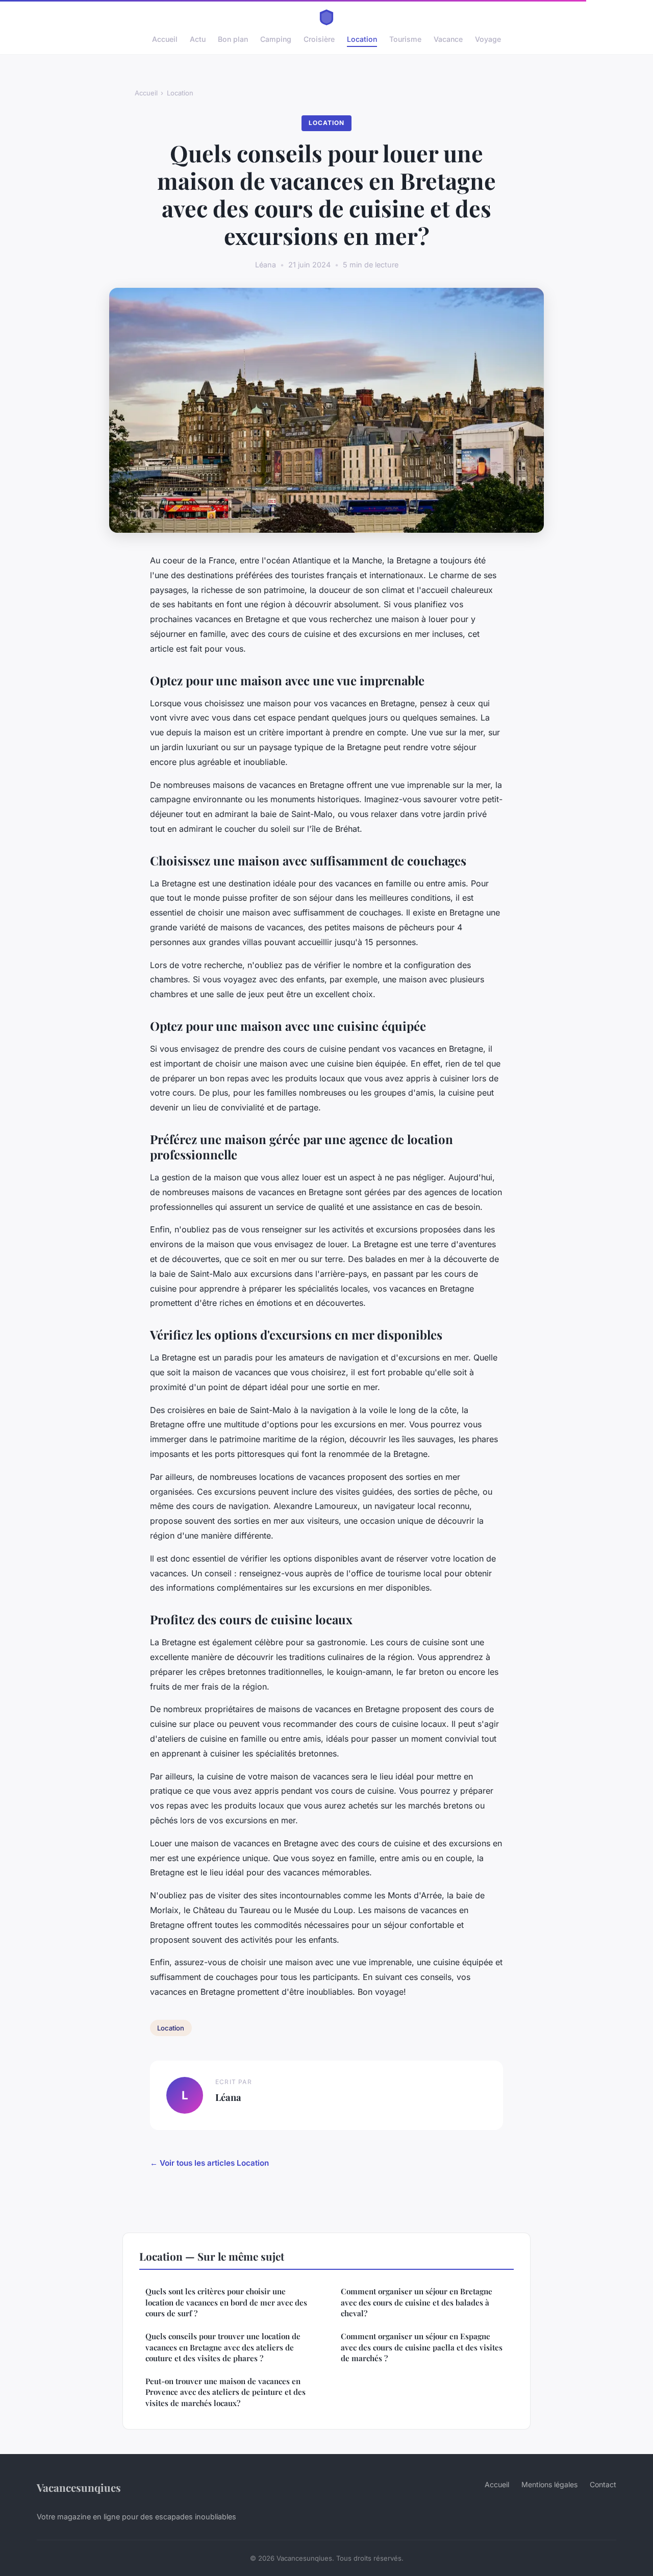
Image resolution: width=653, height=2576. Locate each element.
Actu (198, 39)
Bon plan (233, 39)
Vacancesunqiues (79, 2487)
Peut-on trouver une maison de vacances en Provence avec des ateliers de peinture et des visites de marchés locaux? (225, 2392)
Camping (276, 39)
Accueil (165, 39)
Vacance (448, 39)
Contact (603, 2484)
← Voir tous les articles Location (209, 2163)
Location (362, 39)
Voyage (488, 39)
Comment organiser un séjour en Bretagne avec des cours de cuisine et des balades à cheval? (417, 2302)
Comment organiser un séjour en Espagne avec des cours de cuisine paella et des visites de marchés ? (422, 2347)
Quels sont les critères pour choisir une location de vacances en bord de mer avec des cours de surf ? (226, 2302)
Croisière (319, 39)
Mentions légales (549, 2484)
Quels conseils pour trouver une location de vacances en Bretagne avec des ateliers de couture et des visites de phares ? (223, 2347)
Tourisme (405, 39)
